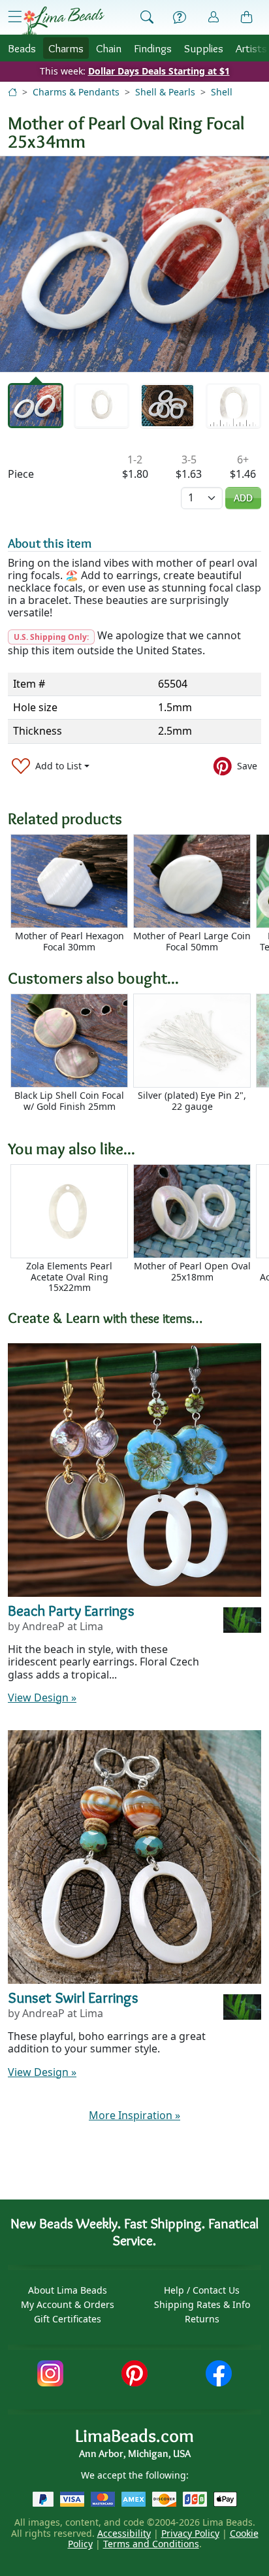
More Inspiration (134, 2115)
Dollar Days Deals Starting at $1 (159, 71)
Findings (153, 48)
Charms (66, 48)
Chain (109, 48)
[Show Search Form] (147, 18)
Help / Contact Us (202, 2290)
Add (243, 498)
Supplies (204, 48)
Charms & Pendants (76, 92)
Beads (22, 48)
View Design (42, 1698)
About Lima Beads (68, 2290)
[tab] (36, 406)
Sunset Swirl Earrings (73, 1998)
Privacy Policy (190, 2533)
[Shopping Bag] (247, 18)
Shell (222, 92)
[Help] (180, 18)
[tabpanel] (134, 264)
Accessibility (124, 2533)
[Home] (12, 92)
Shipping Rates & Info (202, 2304)
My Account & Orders (68, 2304)
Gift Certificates (68, 2319)
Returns (202, 2319)
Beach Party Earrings (71, 1611)
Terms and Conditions (151, 2544)
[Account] (214, 17)
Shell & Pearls (165, 92)
